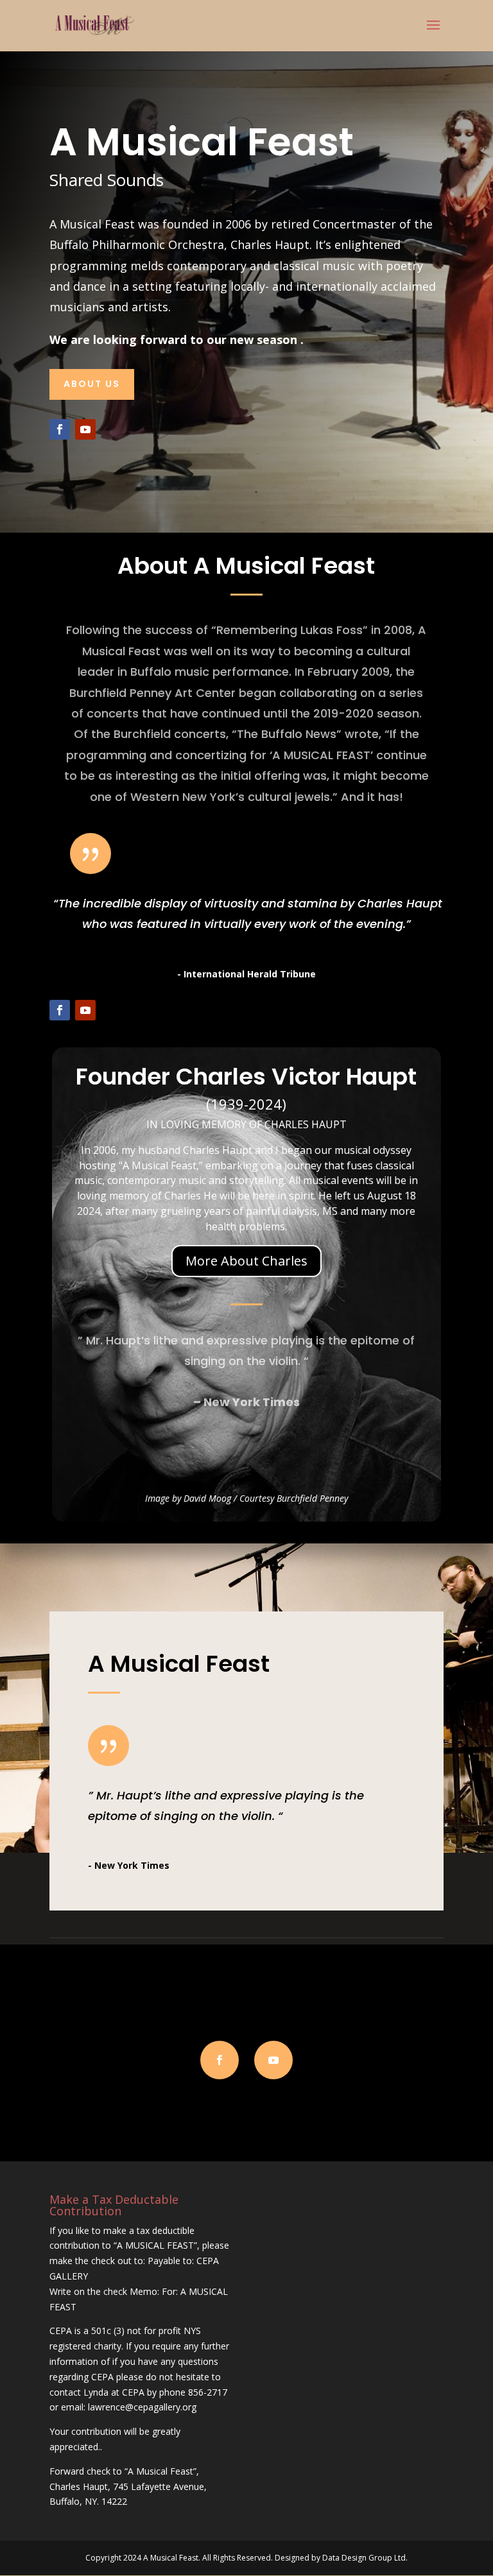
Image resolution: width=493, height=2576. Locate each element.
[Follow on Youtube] (85, 429)
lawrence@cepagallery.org (142, 2407)
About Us (92, 384)
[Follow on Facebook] (60, 429)
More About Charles (246, 1261)
